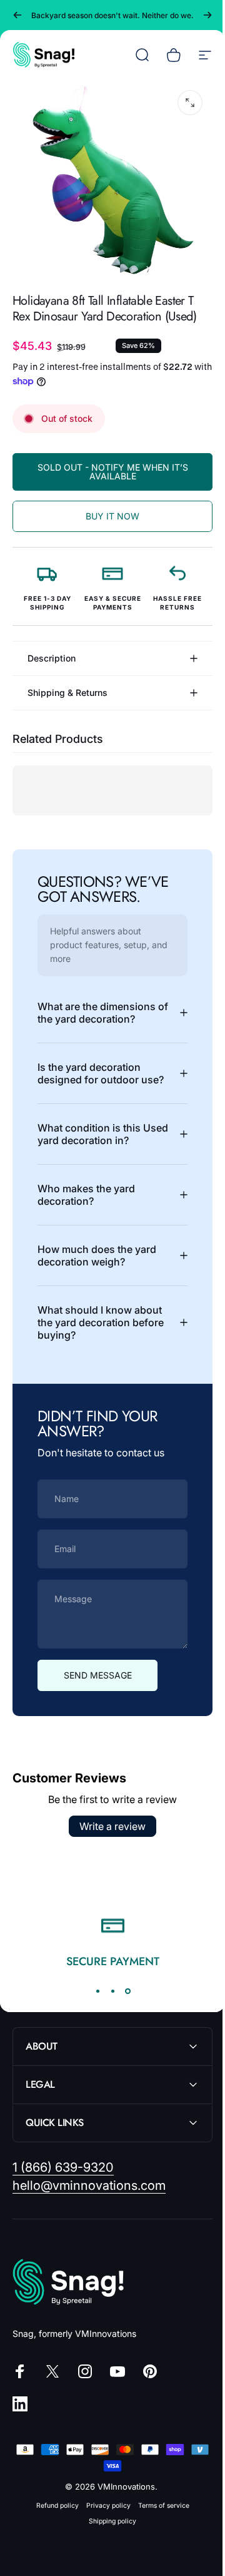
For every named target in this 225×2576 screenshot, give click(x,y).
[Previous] (17, 15)
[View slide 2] (108, 1991)
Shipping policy (108, 2521)
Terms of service (159, 2505)
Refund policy (52, 2505)
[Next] (207, 15)
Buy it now (112, 516)
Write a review (108, 1826)
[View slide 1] (93, 1991)
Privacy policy (103, 2505)
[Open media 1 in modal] (190, 103)
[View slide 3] (123, 1991)
